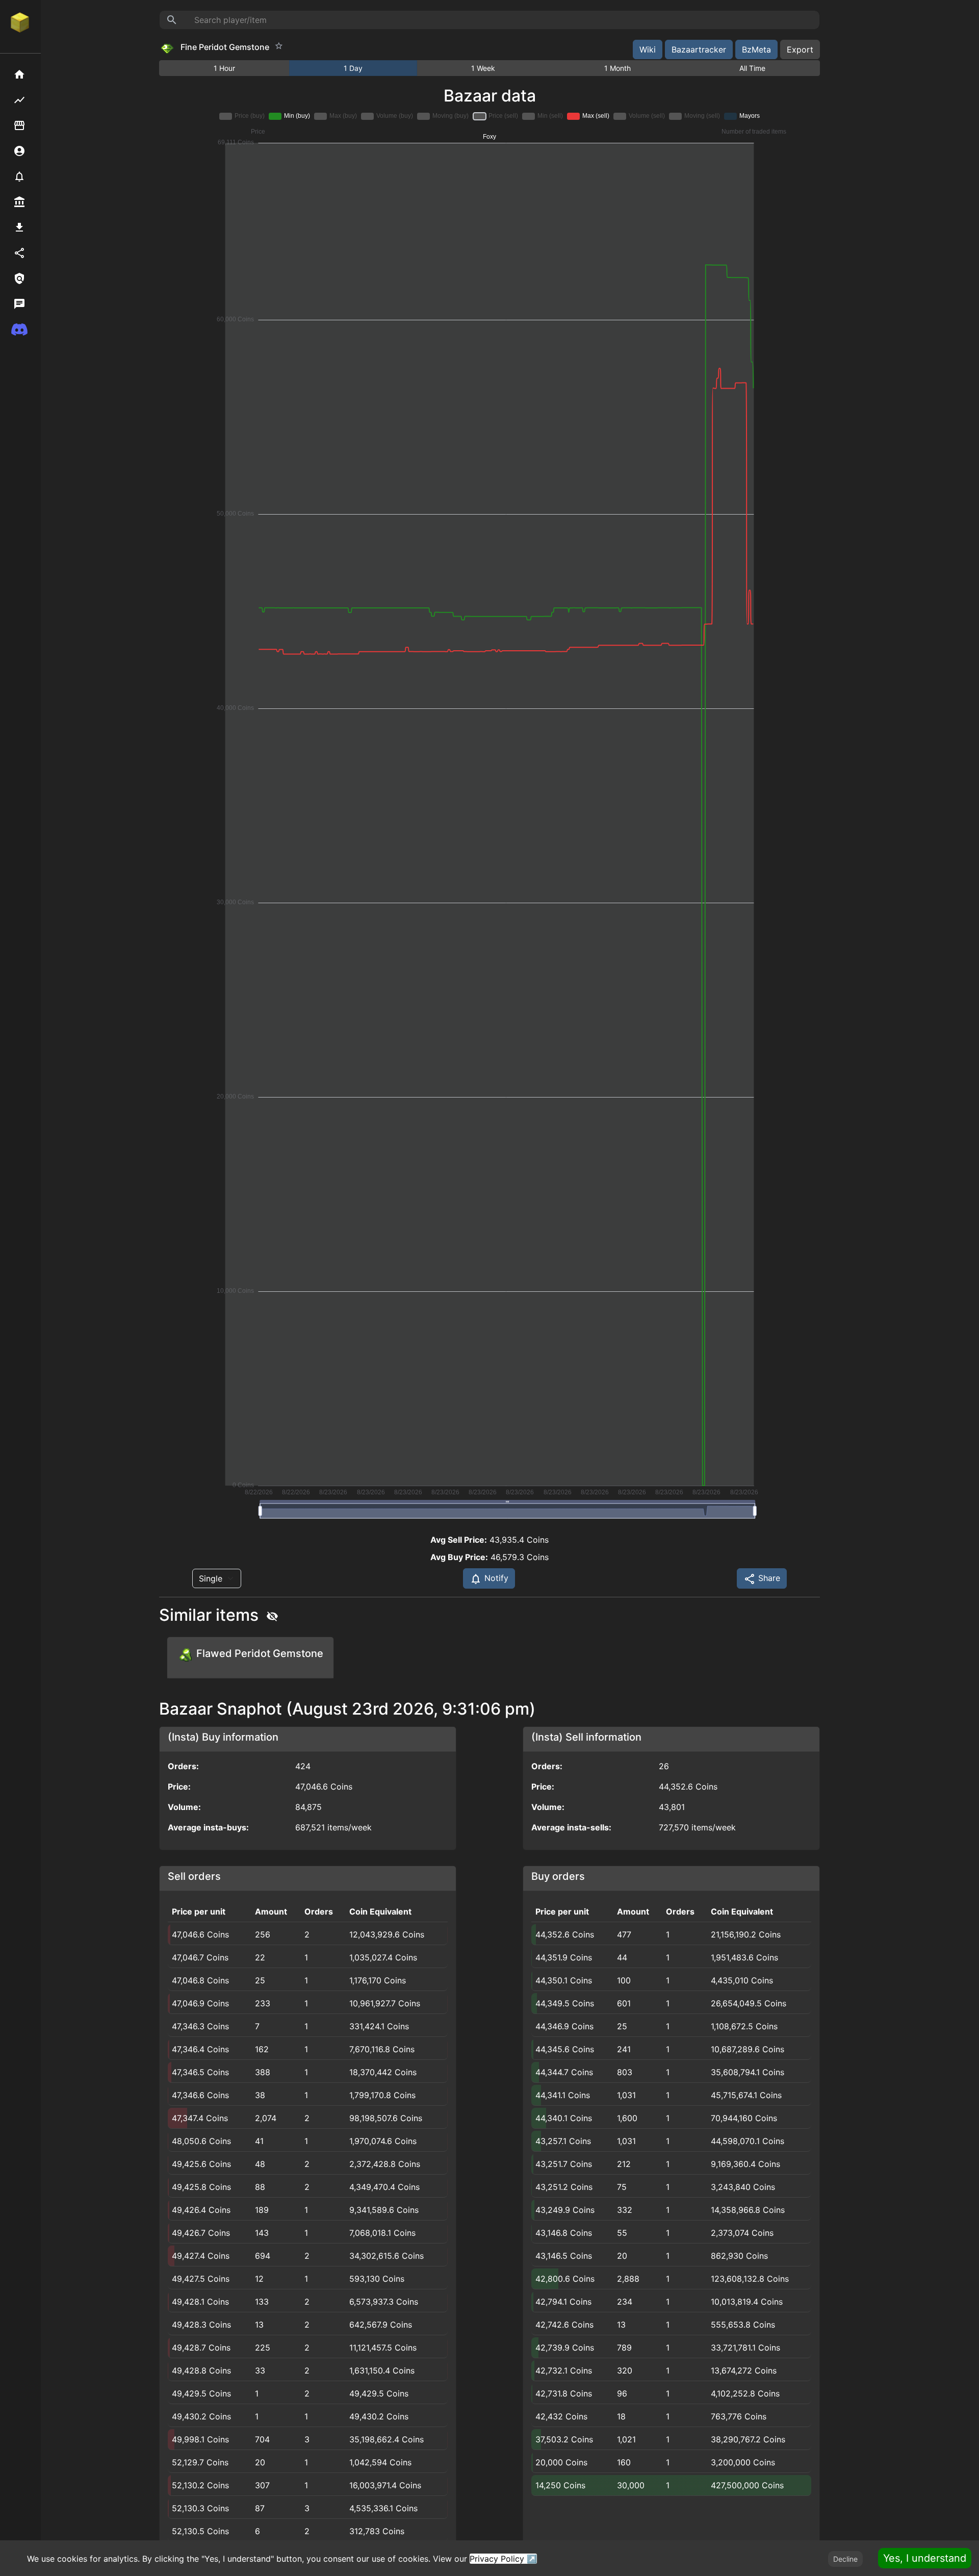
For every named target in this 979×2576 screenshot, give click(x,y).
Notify (495, 1578)
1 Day (353, 68)
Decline (845, 2559)
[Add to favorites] (279, 46)
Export (800, 49)
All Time (752, 68)
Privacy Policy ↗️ (503, 2559)
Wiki (648, 49)
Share (768, 1578)
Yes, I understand (925, 2558)
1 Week (483, 68)
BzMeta (756, 49)
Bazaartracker (699, 49)
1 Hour (224, 68)
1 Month (617, 68)
